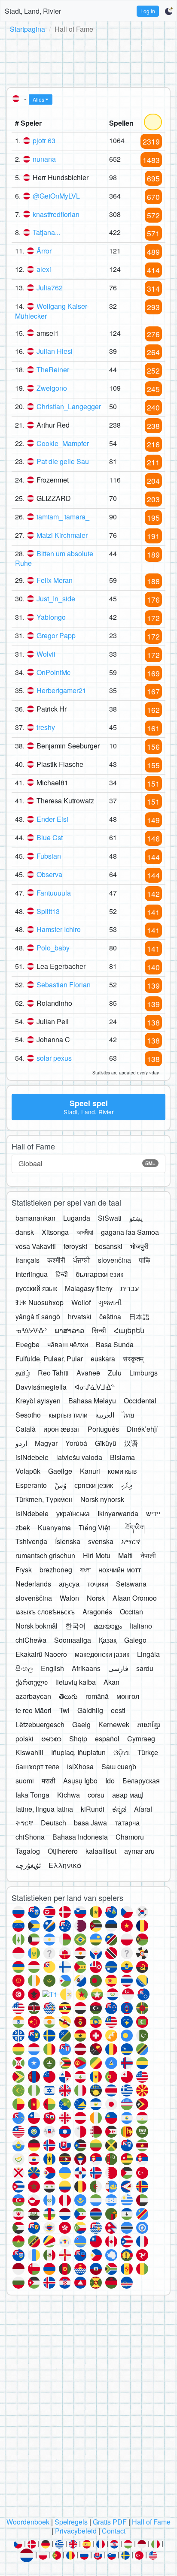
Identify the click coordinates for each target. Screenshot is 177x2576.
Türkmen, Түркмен (44, 1499)
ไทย (128, 1415)
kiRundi (93, 1809)
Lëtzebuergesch (40, 1724)
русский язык (36, 1288)
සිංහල (24, 1668)
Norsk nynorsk (102, 1499)
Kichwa (69, 1795)
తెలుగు (68, 1696)
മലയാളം (108, 1626)
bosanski (109, 1246)
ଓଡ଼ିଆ (122, 1752)
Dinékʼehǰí (142, 1429)
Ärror (44, 251)
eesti (118, 1710)
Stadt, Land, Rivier (33, 11)
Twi (64, 1710)
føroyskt (75, 1246)
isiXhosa (80, 1766)
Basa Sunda (115, 1344)
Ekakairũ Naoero (41, 1654)
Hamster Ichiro (59, 929)
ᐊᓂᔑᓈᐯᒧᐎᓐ (95, 1387)
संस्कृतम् (133, 1359)
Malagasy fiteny (89, 1288)
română (97, 1696)
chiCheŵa (31, 1640)
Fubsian (49, 856)
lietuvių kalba (76, 1682)
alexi (44, 269)
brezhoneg (56, 1570)
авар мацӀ (128, 1795)
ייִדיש (153, 1513)
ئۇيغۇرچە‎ (28, 1865)
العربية (105, 1415)
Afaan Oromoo (135, 1598)
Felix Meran (55, 580)
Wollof (81, 1302)
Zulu (115, 1373)
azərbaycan (33, 1696)
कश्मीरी (56, 1260)
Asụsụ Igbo (80, 1781)
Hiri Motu (97, 1555)
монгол (128, 1696)
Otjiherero (63, 1851)
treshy (46, 727)
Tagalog (28, 1851)
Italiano (141, 1626)
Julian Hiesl (55, 351)
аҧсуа (69, 1584)
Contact (114, 2531)
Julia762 (50, 288)
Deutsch (53, 1823)
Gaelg (81, 1724)
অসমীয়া (85, 1232)
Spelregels (71, 2522)
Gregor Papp (56, 635)
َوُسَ (61, 1485)
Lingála (148, 1654)
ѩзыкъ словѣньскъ (45, 1612)
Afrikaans (86, 1668)
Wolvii (46, 654)
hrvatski (80, 1317)
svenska (101, 1541)
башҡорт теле (37, 1766)
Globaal (87, 1163)
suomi (25, 1781)
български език (99, 1274)
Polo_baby (53, 948)
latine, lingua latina (44, 1809)
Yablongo (51, 617)
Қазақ (108, 1640)
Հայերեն (129, 1330)
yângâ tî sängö (38, 1317)
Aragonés (97, 1612)
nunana (44, 159)
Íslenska (68, 1541)
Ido (110, 1781)
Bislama (122, 1457)
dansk (25, 1232)
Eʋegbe (27, 1344)
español (107, 1739)
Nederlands (33, 1584)
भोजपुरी (139, 1246)
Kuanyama (54, 1528)
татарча (127, 1823)
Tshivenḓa (31, 1541)
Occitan (131, 1612)
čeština (110, 1317)
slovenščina (34, 1598)
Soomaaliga (73, 1640)
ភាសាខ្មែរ (149, 1724)
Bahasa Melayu (92, 1401)
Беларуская (141, 1781)
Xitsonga (55, 1232)
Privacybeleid (76, 2531)
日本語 (139, 1317)
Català (26, 1429)
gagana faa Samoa (130, 1232)
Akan (111, 1682)
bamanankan (35, 1218)
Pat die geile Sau (63, 461)
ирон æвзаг (62, 1429)
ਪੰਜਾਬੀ (82, 1260)
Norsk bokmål (37, 1626)
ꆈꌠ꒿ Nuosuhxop (40, 1302)
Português (103, 1429)
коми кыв (122, 1471)
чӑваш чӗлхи (68, 1344)
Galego (135, 1640)
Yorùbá (76, 1443)
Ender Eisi (52, 819)
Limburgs (143, 1373)
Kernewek (114, 1724)
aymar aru (139, 1851)
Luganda (77, 1218)
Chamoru (130, 1837)
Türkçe (148, 1752)
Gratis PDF (110, 2522)
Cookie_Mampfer (63, 443)
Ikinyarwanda (118, 1513)
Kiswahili (29, 1752)
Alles (38, 99)
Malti (125, 1555)
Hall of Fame (151, 2522)
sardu (145, 1668)
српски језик (94, 1485)
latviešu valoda (79, 1457)
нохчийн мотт (120, 1570)
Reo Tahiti (53, 1373)
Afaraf (143, 1809)
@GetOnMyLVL (56, 196)
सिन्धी (99, 1330)
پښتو (136, 1218)
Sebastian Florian (64, 985)
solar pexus (54, 1058)
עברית (130, 1288)
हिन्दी (62, 1274)
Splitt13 (48, 911)
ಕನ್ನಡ (119, 1809)
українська (73, 1513)
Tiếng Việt (94, 1528)
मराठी (49, 1781)
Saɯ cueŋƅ (119, 1766)
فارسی (118, 1668)
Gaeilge (60, 1471)
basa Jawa (90, 1823)
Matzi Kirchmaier (62, 535)
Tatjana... (46, 232)
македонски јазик (102, 1654)
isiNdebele (32, 1457)
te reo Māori (34, 1710)
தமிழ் (23, 1373)
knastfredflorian (56, 214)
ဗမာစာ (51, 1739)
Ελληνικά (65, 1865)
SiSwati (110, 1218)
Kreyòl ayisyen (38, 1401)
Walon (69, 1598)
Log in (148, 11)
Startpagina (27, 29)
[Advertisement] (88, 59)
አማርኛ (131, 1541)
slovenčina (114, 1260)
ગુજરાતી (110, 1302)
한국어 (76, 1626)
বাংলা (85, 1570)
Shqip (78, 1739)
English (52, 1668)
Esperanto (31, 1485)
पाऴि (145, 1260)
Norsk (96, 1598)
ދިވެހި (127, 1485)
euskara (103, 1359)
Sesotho (28, 1415)
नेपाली (148, 1555)
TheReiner (53, 370)
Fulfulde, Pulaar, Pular (49, 1359)
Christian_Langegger (69, 406)
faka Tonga (32, 1795)
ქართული (32, 1682)
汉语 (131, 1443)
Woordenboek (28, 2522)
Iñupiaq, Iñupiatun (78, 1752)
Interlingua (32, 1274)
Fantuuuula (54, 893)
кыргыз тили (68, 1415)
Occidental (140, 1401)
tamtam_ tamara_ (63, 517)
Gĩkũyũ (106, 1443)
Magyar (46, 1443)
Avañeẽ (88, 1373)
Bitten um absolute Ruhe (54, 558)
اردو (21, 1443)
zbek (23, 1528)
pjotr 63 (44, 140)
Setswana (131, 1584)
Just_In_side (56, 599)
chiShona (30, 1837)
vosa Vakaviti (36, 1246)
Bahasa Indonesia (80, 1837)
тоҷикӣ (98, 1584)
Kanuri (90, 1471)
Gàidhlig (90, 1710)
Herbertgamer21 (61, 690)
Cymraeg (141, 1739)
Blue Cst (50, 837)
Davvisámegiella (41, 1387)
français (27, 1260)
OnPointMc (53, 672)
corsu (96, 1795)
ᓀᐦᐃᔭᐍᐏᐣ (31, 1330)
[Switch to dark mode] (169, 11)
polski (24, 1739)
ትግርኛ (24, 1823)
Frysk (24, 1570)
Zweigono (52, 388)
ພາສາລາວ (69, 1330)
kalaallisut (101, 1851)
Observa (49, 874)
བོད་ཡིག (135, 1528)
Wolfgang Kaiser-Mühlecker (52, 311)
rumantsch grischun (45, 1555)
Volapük (28, 1471)
